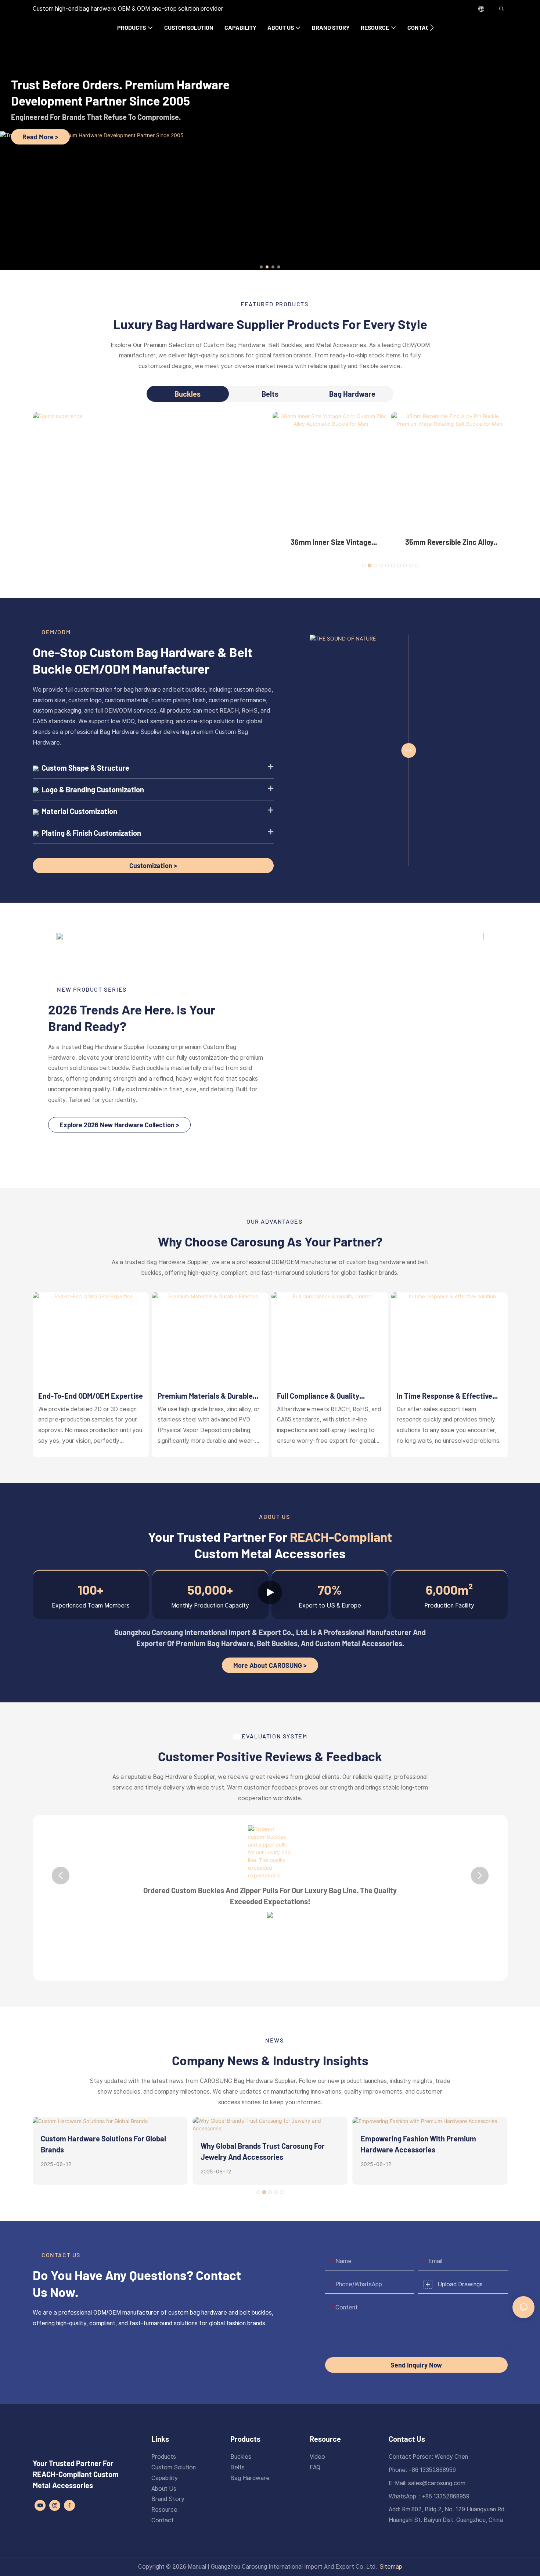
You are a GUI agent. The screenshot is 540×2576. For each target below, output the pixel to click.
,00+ (210, 1590)
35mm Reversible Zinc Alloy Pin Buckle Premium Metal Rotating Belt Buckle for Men (449, 543)
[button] (432, 28)
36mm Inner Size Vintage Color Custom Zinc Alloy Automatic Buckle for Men (331, 543)
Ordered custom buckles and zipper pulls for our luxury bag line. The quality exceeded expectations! (270, 1896)
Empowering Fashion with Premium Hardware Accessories (418, 2144)
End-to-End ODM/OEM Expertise (91, 1396)
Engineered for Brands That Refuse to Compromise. (96, 117)
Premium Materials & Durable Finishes (205, 1396)
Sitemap (391, 2567)
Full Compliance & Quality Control (318, 1396)
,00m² (449, 1590)
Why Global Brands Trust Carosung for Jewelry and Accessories (263, 2151)
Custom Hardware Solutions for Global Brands (103, 2144)
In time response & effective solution (444, 1396)
